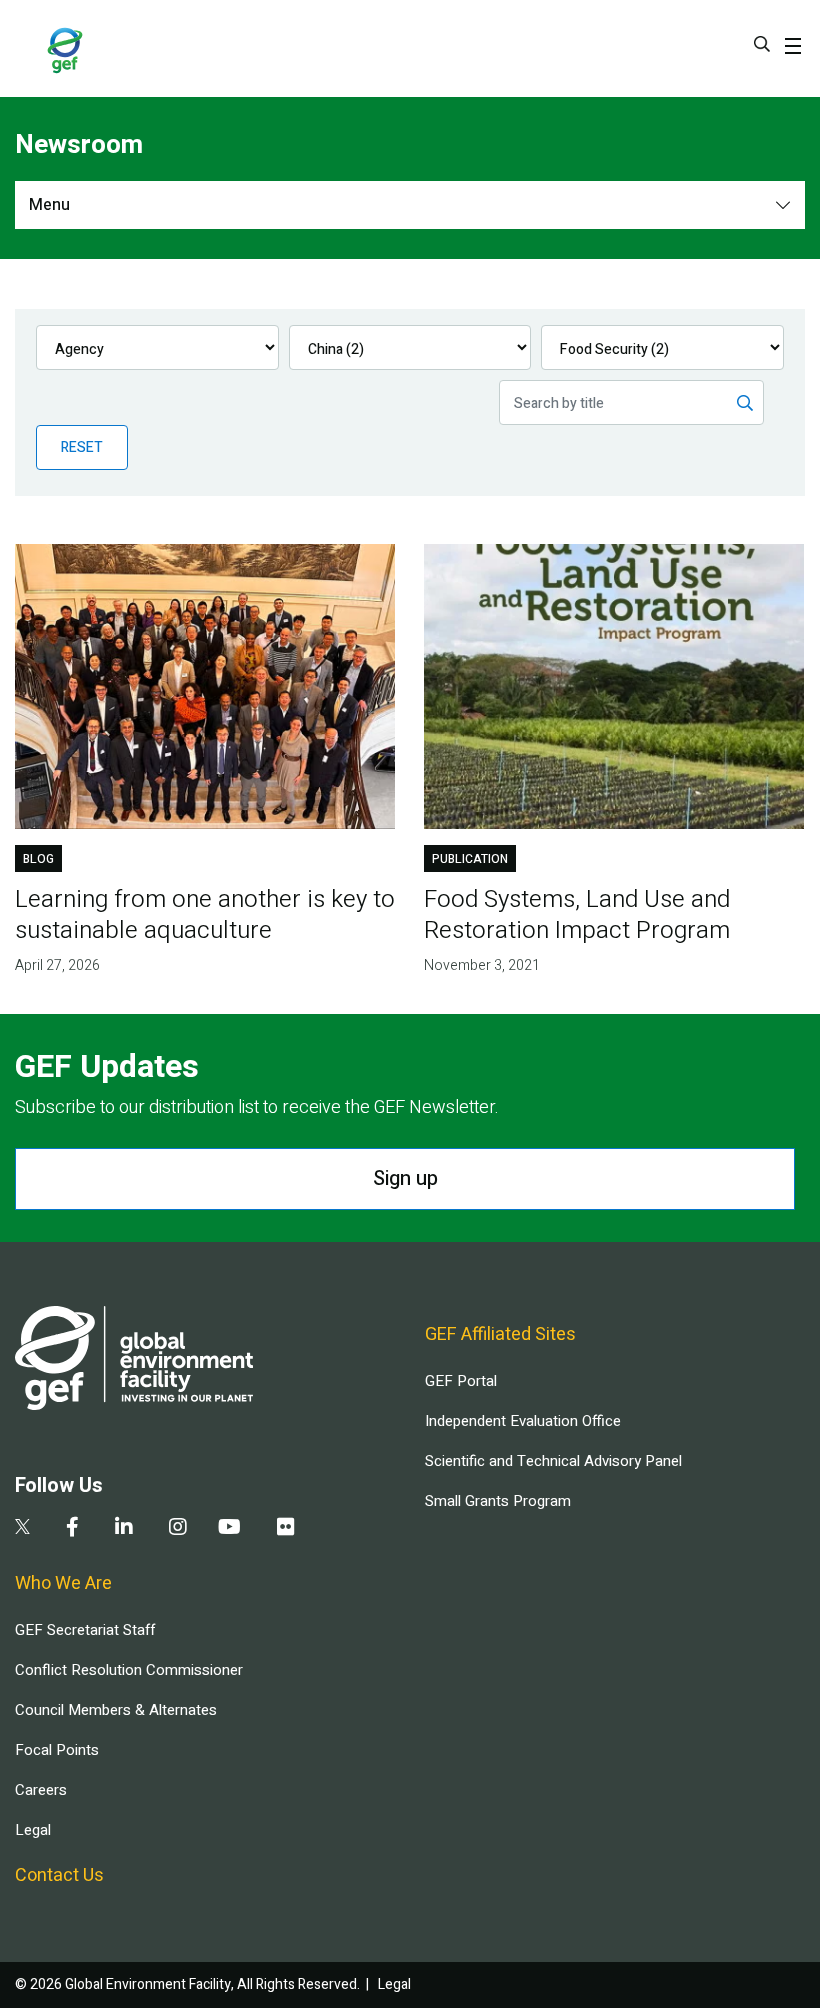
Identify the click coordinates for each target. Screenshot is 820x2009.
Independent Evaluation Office (523, 1421)
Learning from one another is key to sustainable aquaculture (205, 915)
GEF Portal (461, 1381)
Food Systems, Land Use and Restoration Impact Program (577, 915)
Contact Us (59, 1875)
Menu (49, 205)
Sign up (405, 1178)
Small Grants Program (498, 1501)
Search (762, 44)
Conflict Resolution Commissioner (129, 1670)
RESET (82, 447)
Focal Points (57, 1750)
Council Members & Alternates (116, 1710)
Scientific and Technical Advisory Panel (553, 1461)
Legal (33, 1830)
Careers (41, 1790)
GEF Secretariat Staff (85, 1630)
